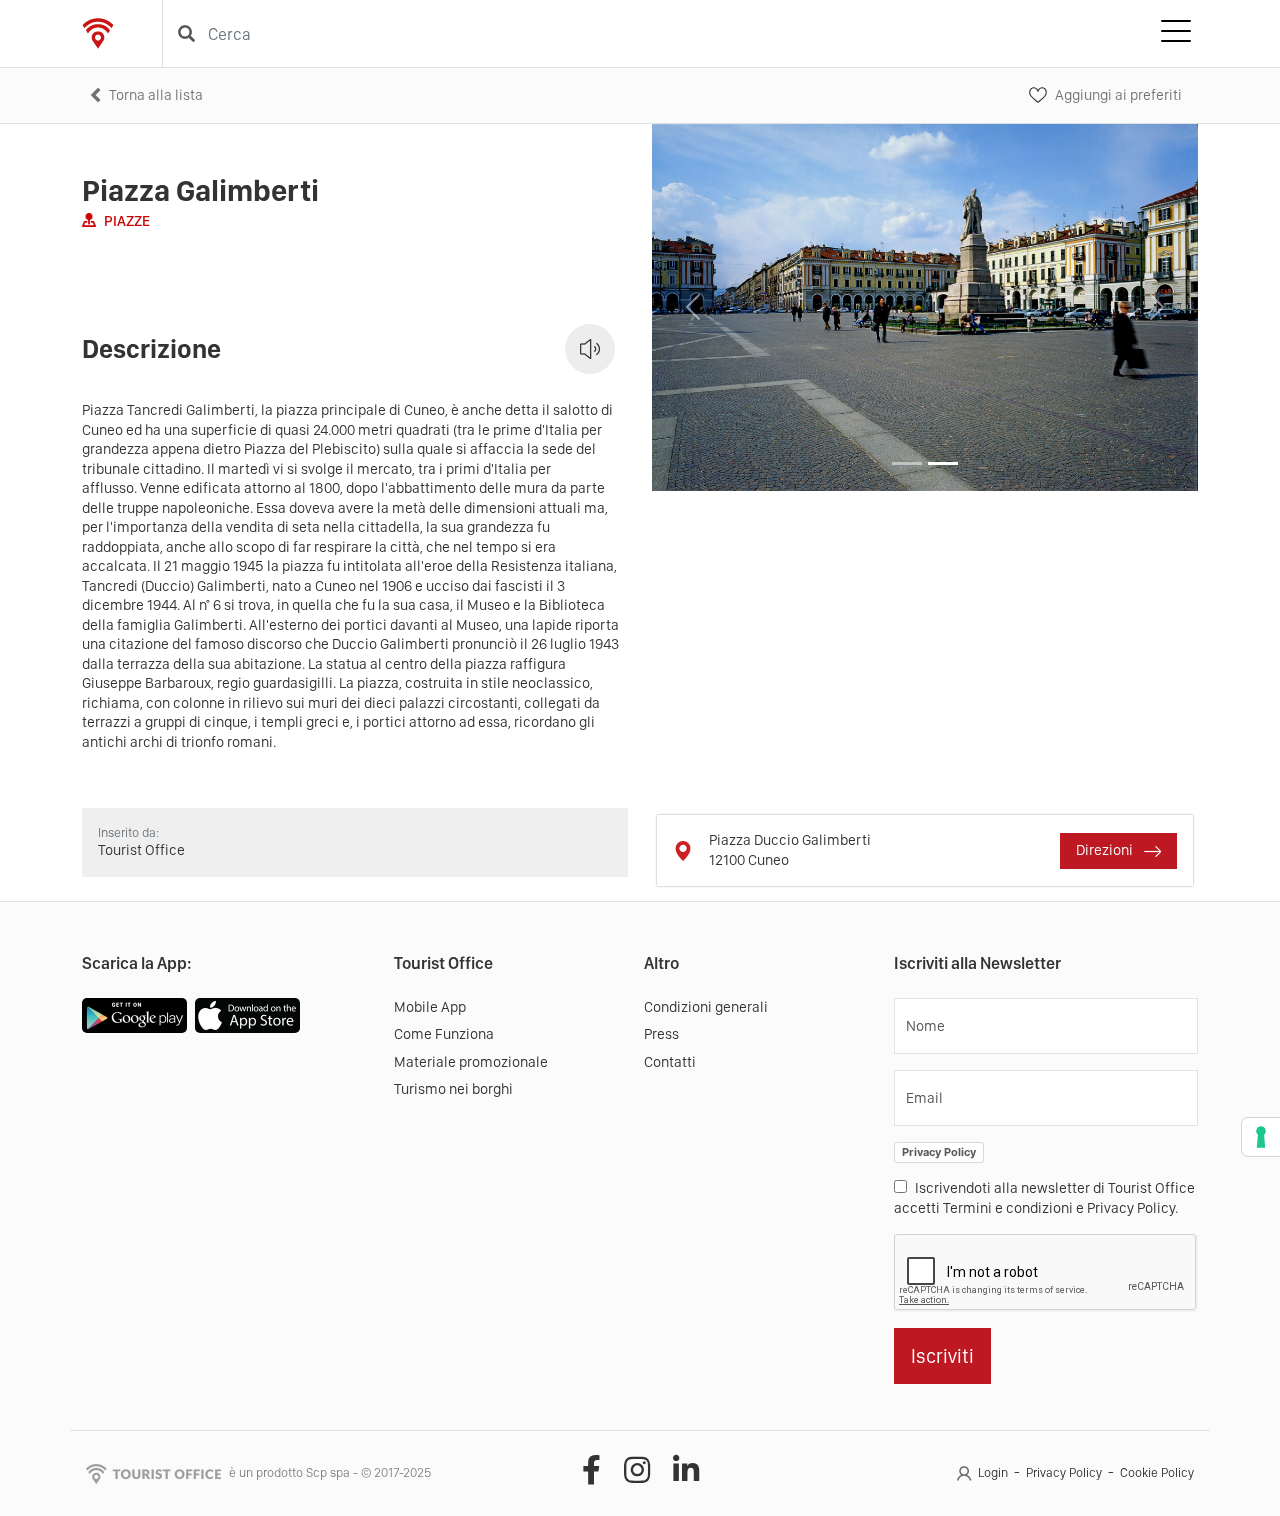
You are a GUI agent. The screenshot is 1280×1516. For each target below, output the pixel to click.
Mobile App (430, 1007)
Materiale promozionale (471, 1062)
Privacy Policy (939, 1152)
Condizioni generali (706, 1007)
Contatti (670, 1062)
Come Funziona (444, 1034)
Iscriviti (942, 1356)
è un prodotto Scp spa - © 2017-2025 (330, 1472)
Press (661, 1034)
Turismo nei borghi (453, 1089)
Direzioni (1106, 850)
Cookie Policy (1157, 1472)
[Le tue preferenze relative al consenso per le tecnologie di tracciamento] (1261, 1137)
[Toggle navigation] (1176, 34)
